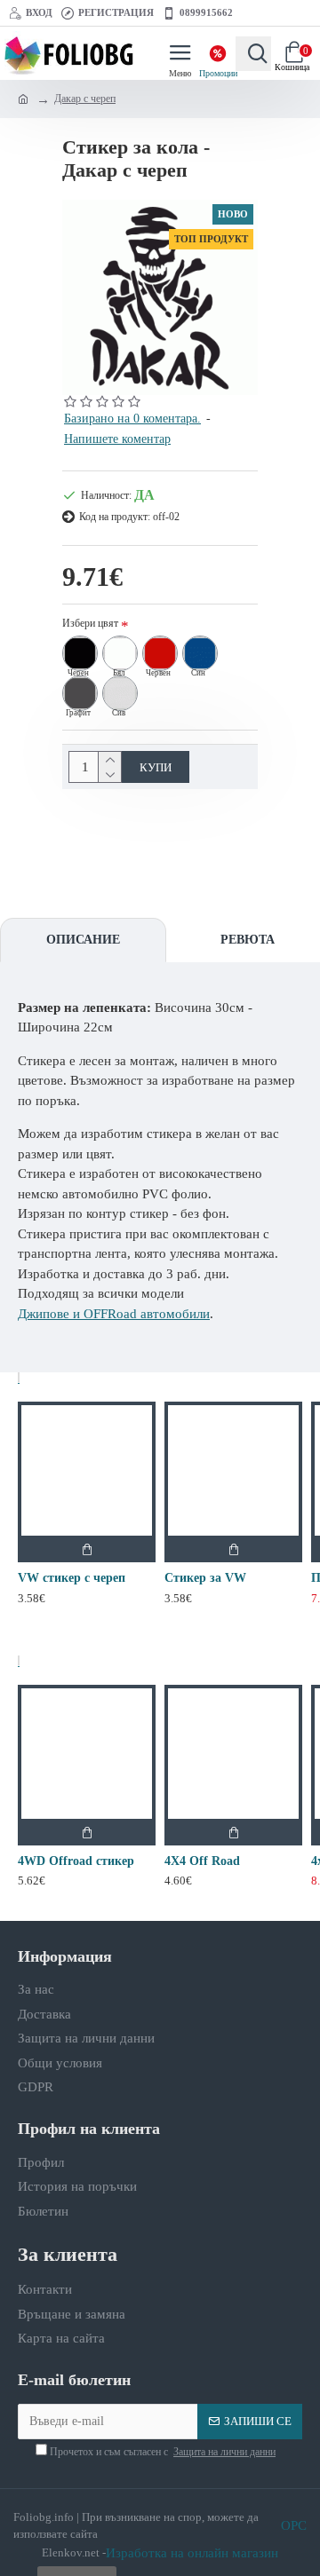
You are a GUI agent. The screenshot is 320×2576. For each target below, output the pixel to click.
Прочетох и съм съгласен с (161, 2452)
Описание (83, 940)
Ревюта (248, 940)
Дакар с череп (85, 99)
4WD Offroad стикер (76, 1861)
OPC (294, 2525)
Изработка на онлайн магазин (192, 2553)
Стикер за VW (205, 1578)
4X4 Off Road (202, 1861)
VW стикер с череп (72, 1578)
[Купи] (86, 1549)
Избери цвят (90, 623)
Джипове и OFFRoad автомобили (114, 1314)
